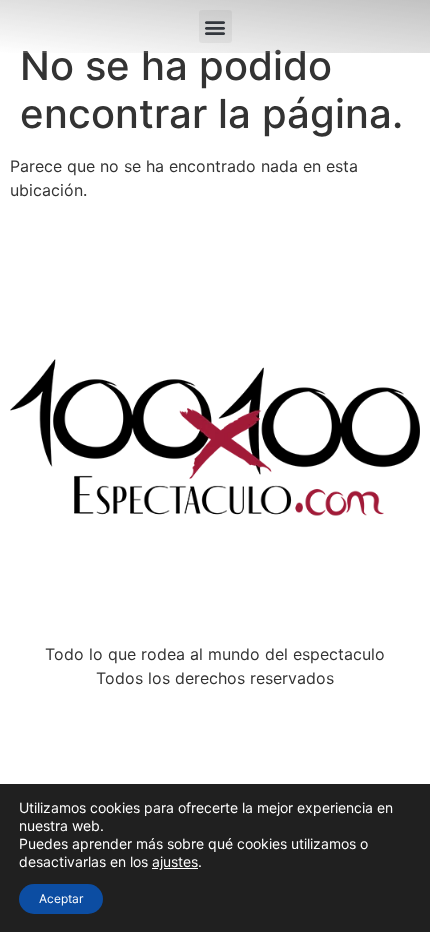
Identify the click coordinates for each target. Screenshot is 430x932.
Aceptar (61, 898)
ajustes (175, 861)
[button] (215, 26)
